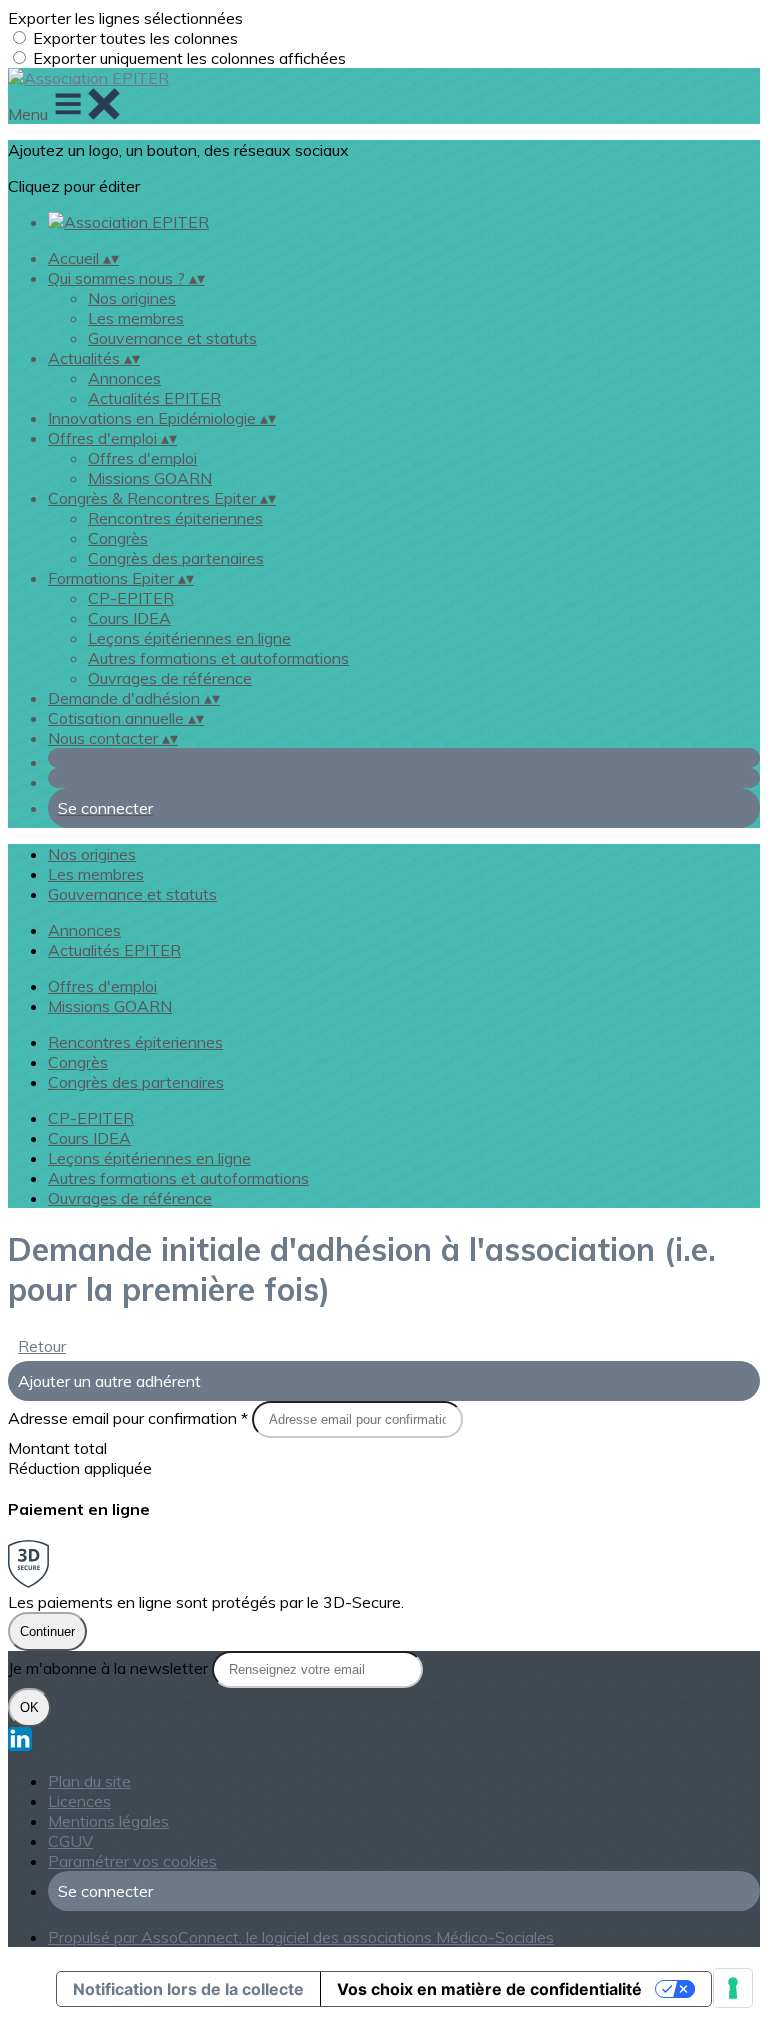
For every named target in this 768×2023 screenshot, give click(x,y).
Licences (79, 1801)
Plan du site (89, 1781)
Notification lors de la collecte (188, 1989)
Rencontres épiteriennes (175, 518)
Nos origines (132, 298)
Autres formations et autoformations (218, 658)
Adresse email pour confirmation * (130, 1418)
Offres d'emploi (142, 458)
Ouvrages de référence (170, 678)
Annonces (124, 378)
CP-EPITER (131, 598)
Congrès (118, 538)
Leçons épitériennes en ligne (189, 638)
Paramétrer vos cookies (132, 1861)
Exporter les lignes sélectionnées (125, 18)
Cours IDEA (129, 618)
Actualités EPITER (154, 398)
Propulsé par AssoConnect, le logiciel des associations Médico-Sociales (301, 1937)
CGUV (70, 1841)
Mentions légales (108, 1821)
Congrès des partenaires (176, 558)
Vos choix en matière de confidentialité (489, 1989)
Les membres (136, 318)
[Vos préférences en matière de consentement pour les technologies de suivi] (733, 1988)
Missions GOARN (150, 478)
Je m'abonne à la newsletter (110, 1668)
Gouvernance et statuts (172, 338)
